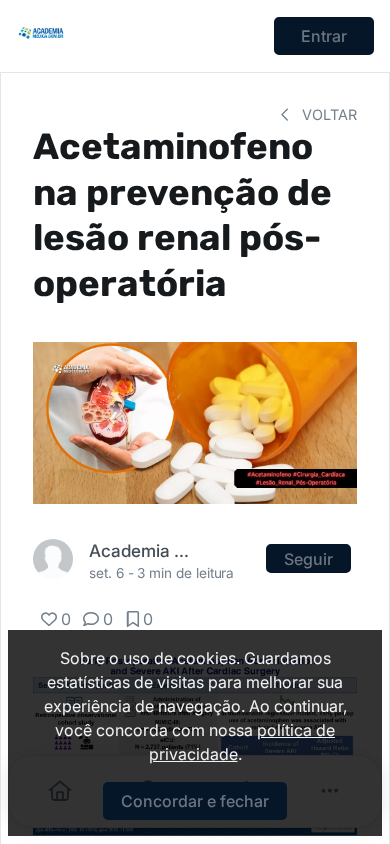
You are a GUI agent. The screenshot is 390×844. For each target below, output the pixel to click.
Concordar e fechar (195, 801)
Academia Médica (139, 550)
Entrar (324, 36)
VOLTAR (327, 114)
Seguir (308, 559)
